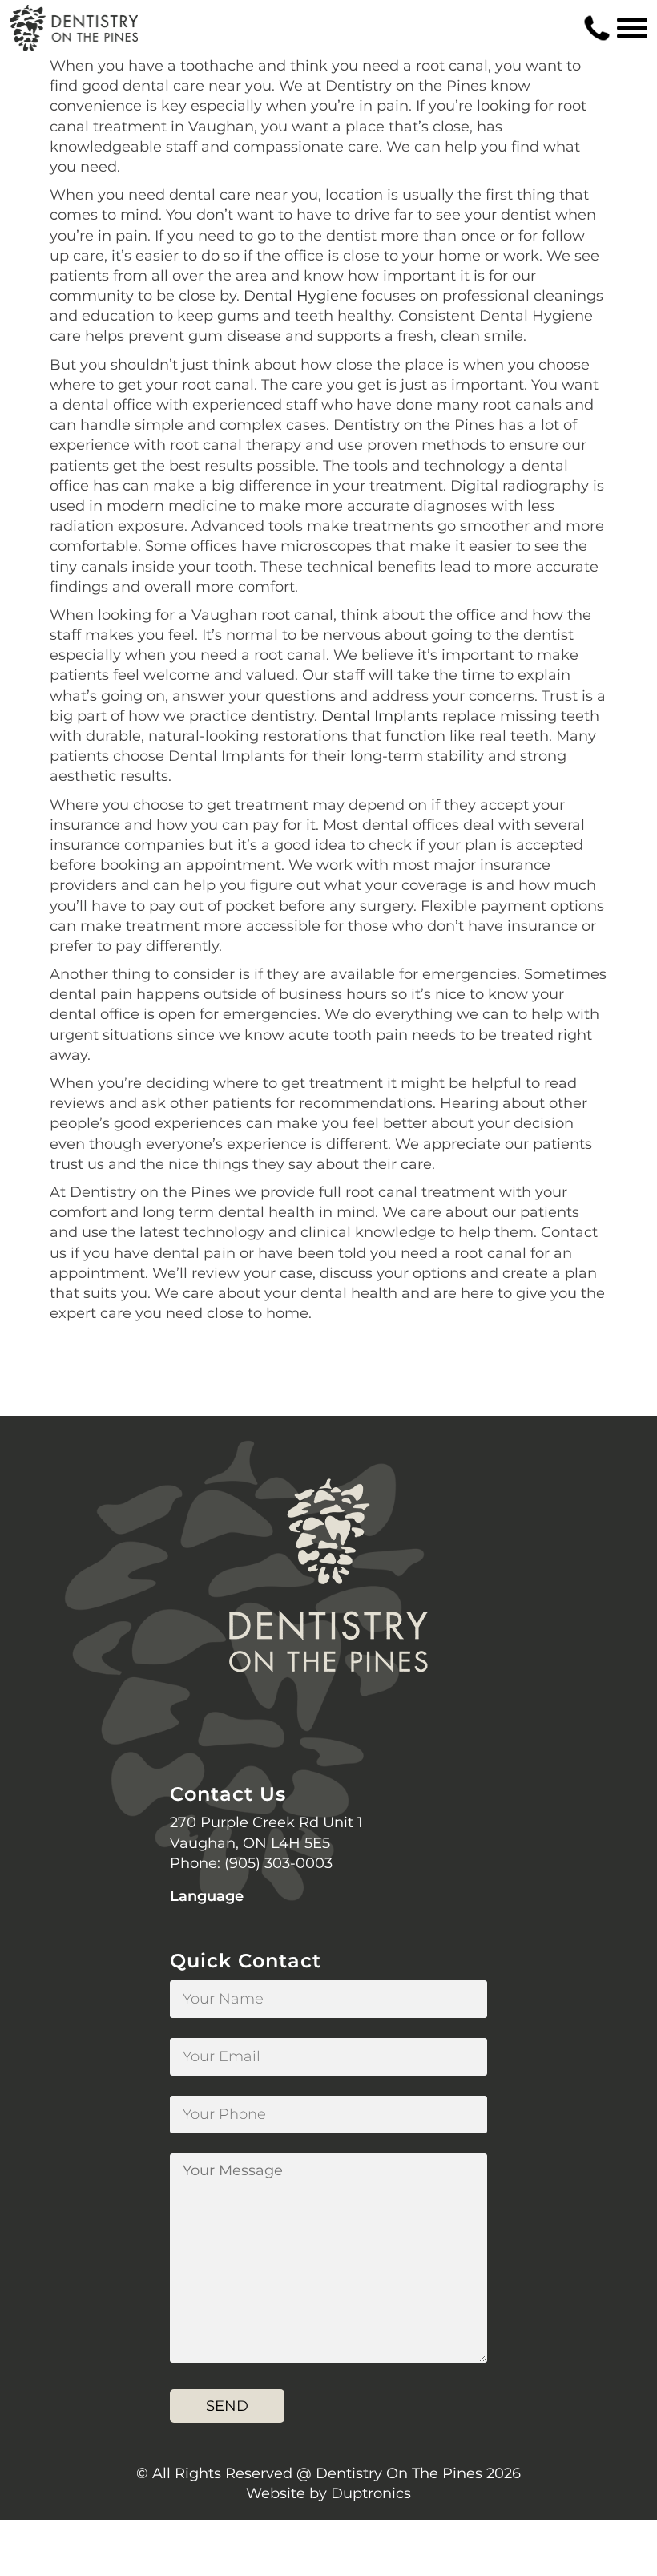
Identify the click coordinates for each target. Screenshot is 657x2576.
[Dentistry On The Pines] (74, 28)
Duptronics (371, 2493)
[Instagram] (328, 1726)
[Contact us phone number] (597, 28)
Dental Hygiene (300, 296)
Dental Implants (380, 716)
